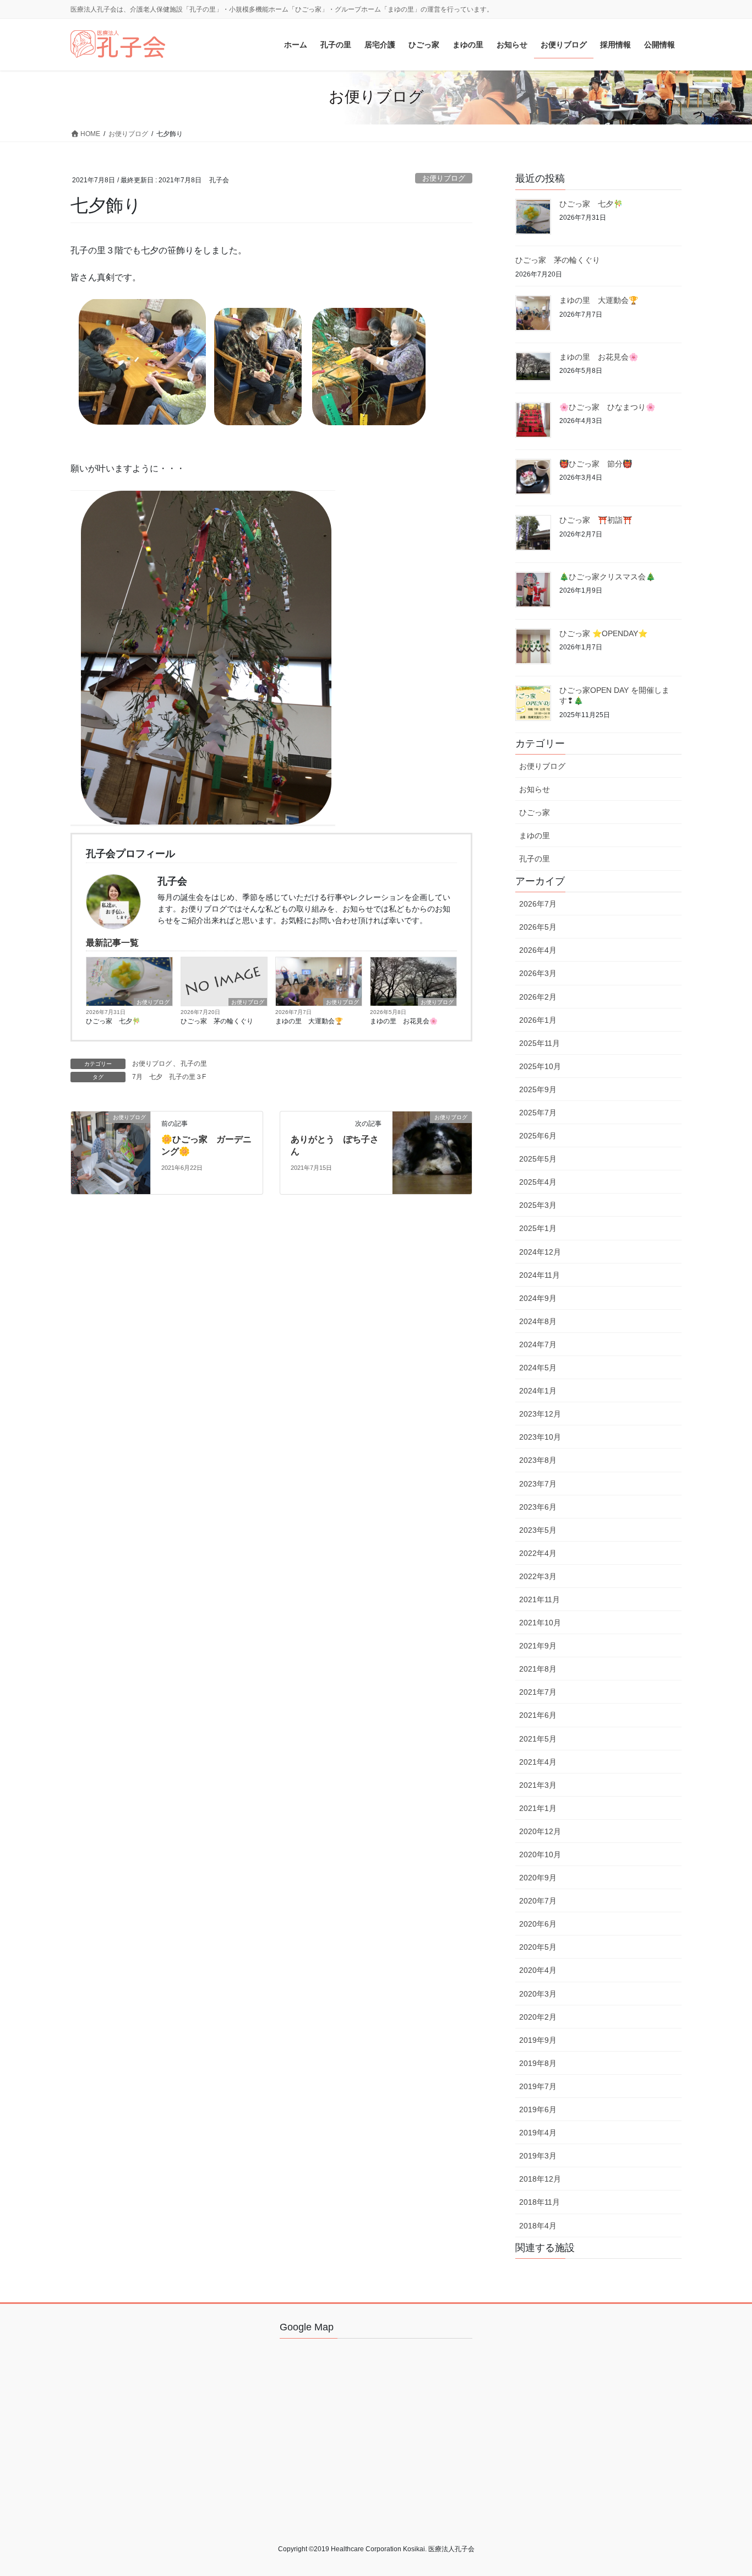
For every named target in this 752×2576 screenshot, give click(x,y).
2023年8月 (538, 1460)
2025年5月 (538, 1159)
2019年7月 (538, 2086)
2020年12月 (540, 1831)
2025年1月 (538, 1228)
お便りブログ (444, 178)
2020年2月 (538, 2017)
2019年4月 (538, 2133)
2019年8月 (538, 2063)
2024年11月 (540, 1275)
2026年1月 (538, 1020)
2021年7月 (538, 1692)
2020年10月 (540, 1854)
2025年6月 (538, 1136)
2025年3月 (538, 1205)
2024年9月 (538, 1298)
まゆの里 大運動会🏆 (309, 1021)
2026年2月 (538, 997)
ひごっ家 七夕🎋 (113, 1021)
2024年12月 (540, 1252)
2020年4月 (538, 1970)
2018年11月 (540, 2202)
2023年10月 (540, 1437)
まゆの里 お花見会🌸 (404, 1021)
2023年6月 (538, 1507)
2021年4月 (538, 1762)
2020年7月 (538, 1901)
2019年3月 (538, 2156)
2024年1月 (538, 1391)
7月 (137, 1077)
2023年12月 (540, 1414)
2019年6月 (538, 2109)
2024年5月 (538, 1368)
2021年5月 (538, 1739)
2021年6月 (538, 1715)
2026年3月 (538, 973)
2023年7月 (538, 1484)
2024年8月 (538, 1321)
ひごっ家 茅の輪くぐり (217, 1021)
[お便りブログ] (111, 1152)
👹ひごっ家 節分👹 (596, 464)
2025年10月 (540, 1066)
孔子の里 (194, 1064)
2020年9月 (538, 1878)
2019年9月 (538, 2040)
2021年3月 (538, 1785)
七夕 (156, 1077)
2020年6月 (538, 1924)
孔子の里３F (187, 1077)
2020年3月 (538, 1994)
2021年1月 (538, 1808)
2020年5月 (538, 1947)
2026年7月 (538, 904)
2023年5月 (538, 1530)
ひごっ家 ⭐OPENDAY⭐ (603, 633)
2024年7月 (538, 1344)
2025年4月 (538, 1182)
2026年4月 (538, 950)
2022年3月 (538, 1576)
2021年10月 (540, 1623)
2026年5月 (538, 927)
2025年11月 (540, 1043)
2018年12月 (540, 2179)
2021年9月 (538, 1646)
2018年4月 (538, 2226)
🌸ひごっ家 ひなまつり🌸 (607, 407)
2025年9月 (538, 1089)
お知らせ (535, 789)
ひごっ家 (535, 812)
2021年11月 (540, 1599)
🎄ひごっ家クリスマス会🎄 (607, 577)
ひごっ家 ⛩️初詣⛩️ (596, 520)
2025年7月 (538, 1113)
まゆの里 (535, 836)
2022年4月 (538, 1553)
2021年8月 (538, 1669)
